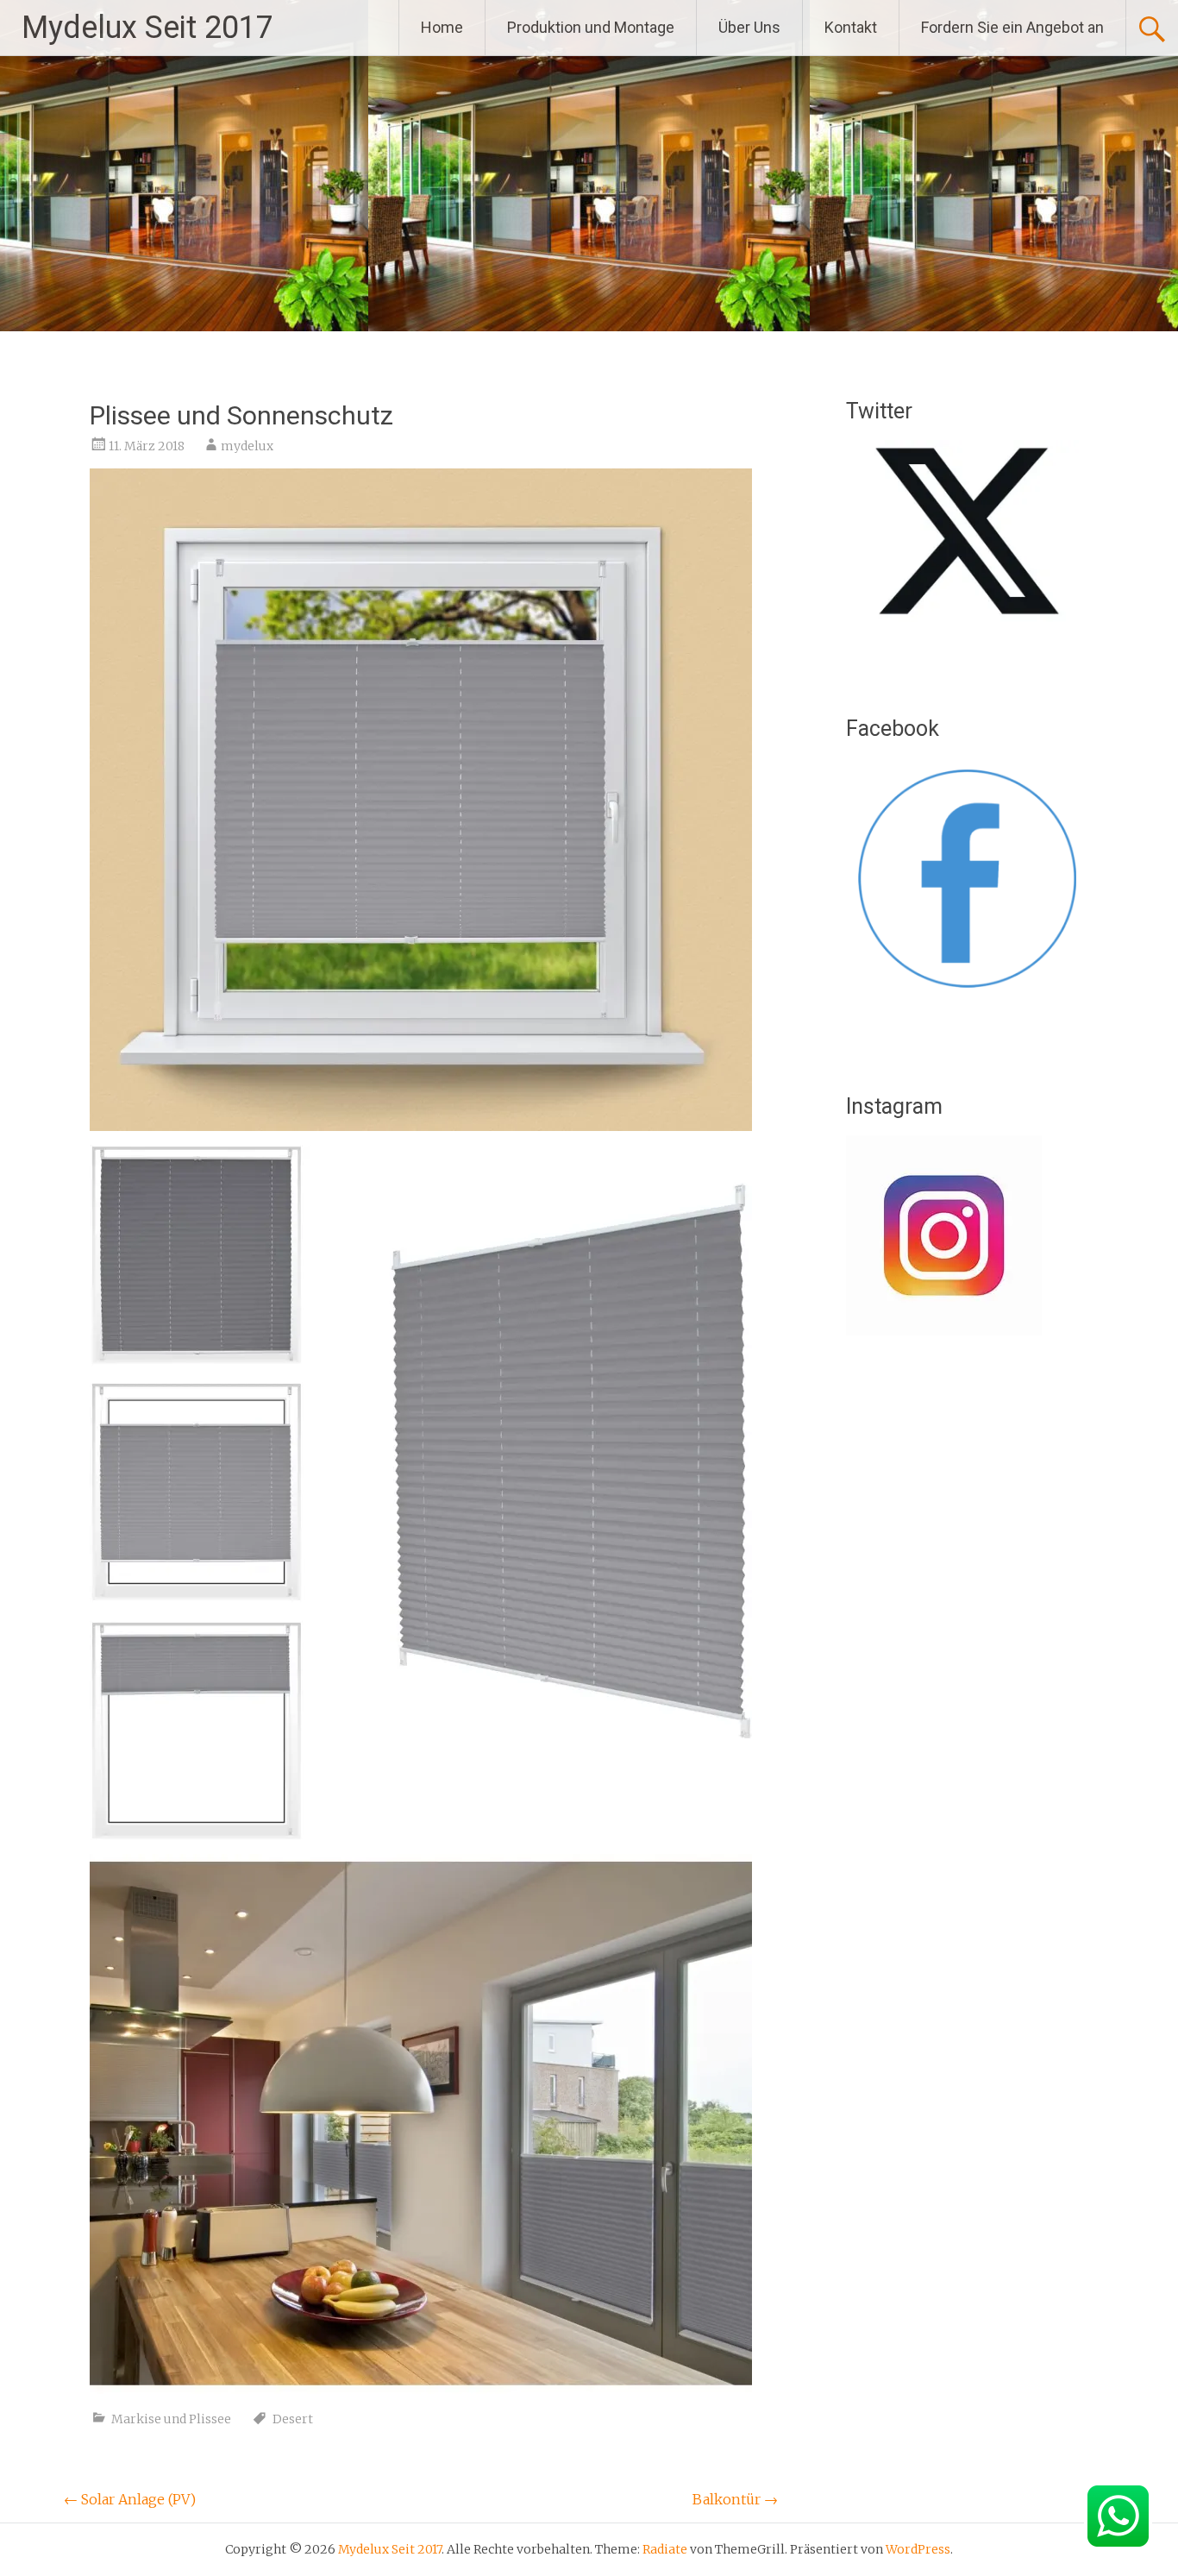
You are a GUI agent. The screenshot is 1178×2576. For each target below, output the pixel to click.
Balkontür (735, 2499)
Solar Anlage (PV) (130, 2499)
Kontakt (851, 27)
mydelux (247, 446)
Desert (293, 2419)
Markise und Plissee (171, 2419)
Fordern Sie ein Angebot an (1012, 27)
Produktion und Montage (591, 27)
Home (442, 27)
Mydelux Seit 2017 (147, 28)
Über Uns (749, 27)
